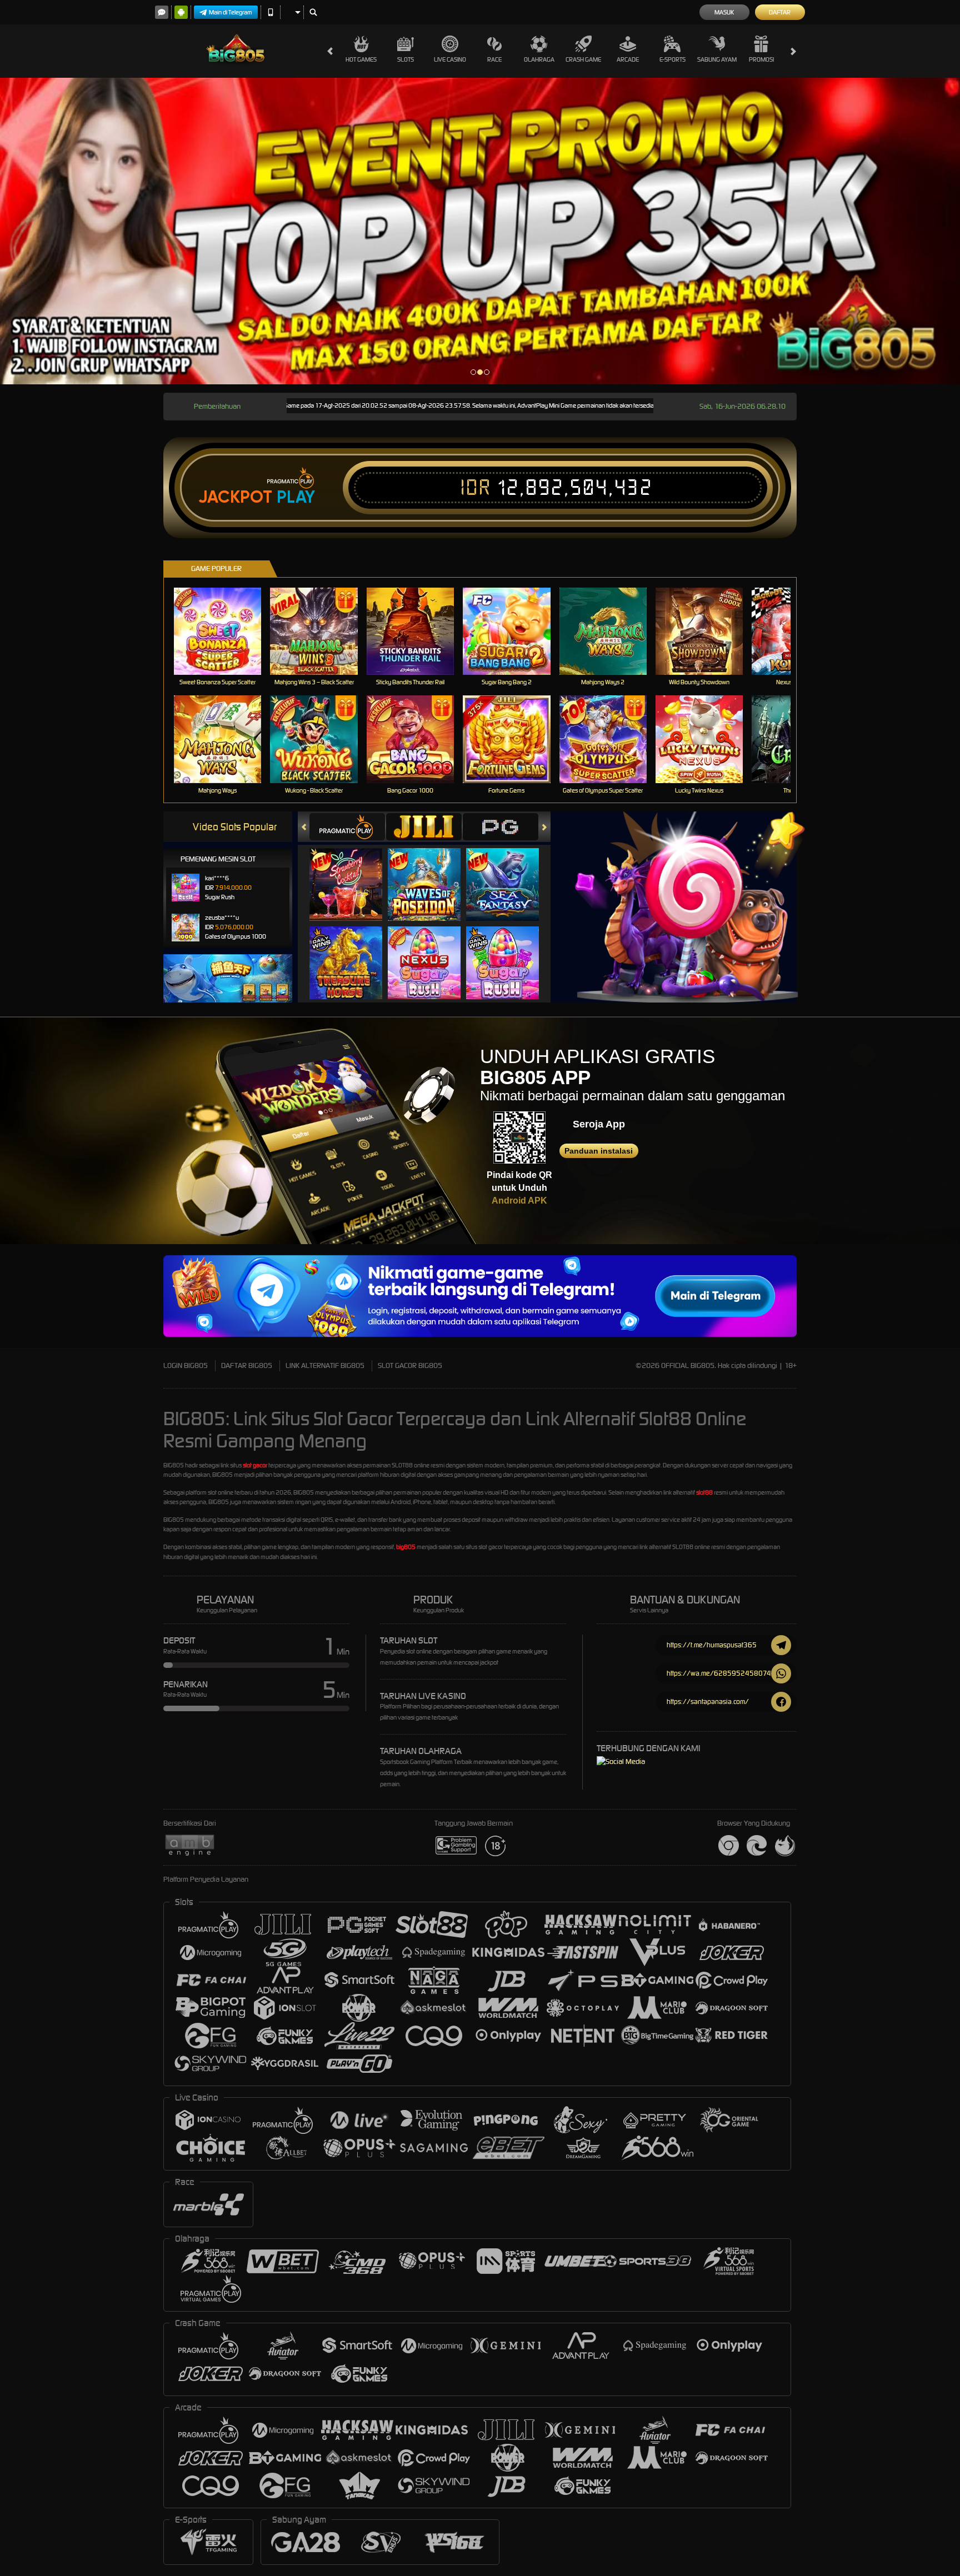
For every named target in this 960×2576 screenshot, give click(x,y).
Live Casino (450, 59)
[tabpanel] (480, 231)
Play (296, 497)
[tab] (347, 827)
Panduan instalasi (599, 1151)
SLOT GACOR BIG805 (410, 1365)
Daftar (780, 12)
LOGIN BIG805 (186, 1365)
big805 (406, 1547)
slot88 (704, 1492)
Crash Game (583, 59)
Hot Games (361, 59)
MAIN (225, 631)
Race (494, 59)
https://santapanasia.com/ (708, 1702)
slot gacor (255, 1465)
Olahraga (539, 59)
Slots (406, 59)
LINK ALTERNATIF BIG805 (325, 1365)
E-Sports (672, 59)
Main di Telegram (231, 12)
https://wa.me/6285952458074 (719, 1673)
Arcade (628, 59)
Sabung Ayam (717, 59)
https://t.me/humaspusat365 (712, 1645)
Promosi (761, 59)
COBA (352, 873)
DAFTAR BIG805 (247, 1365)
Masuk (724, 12)
